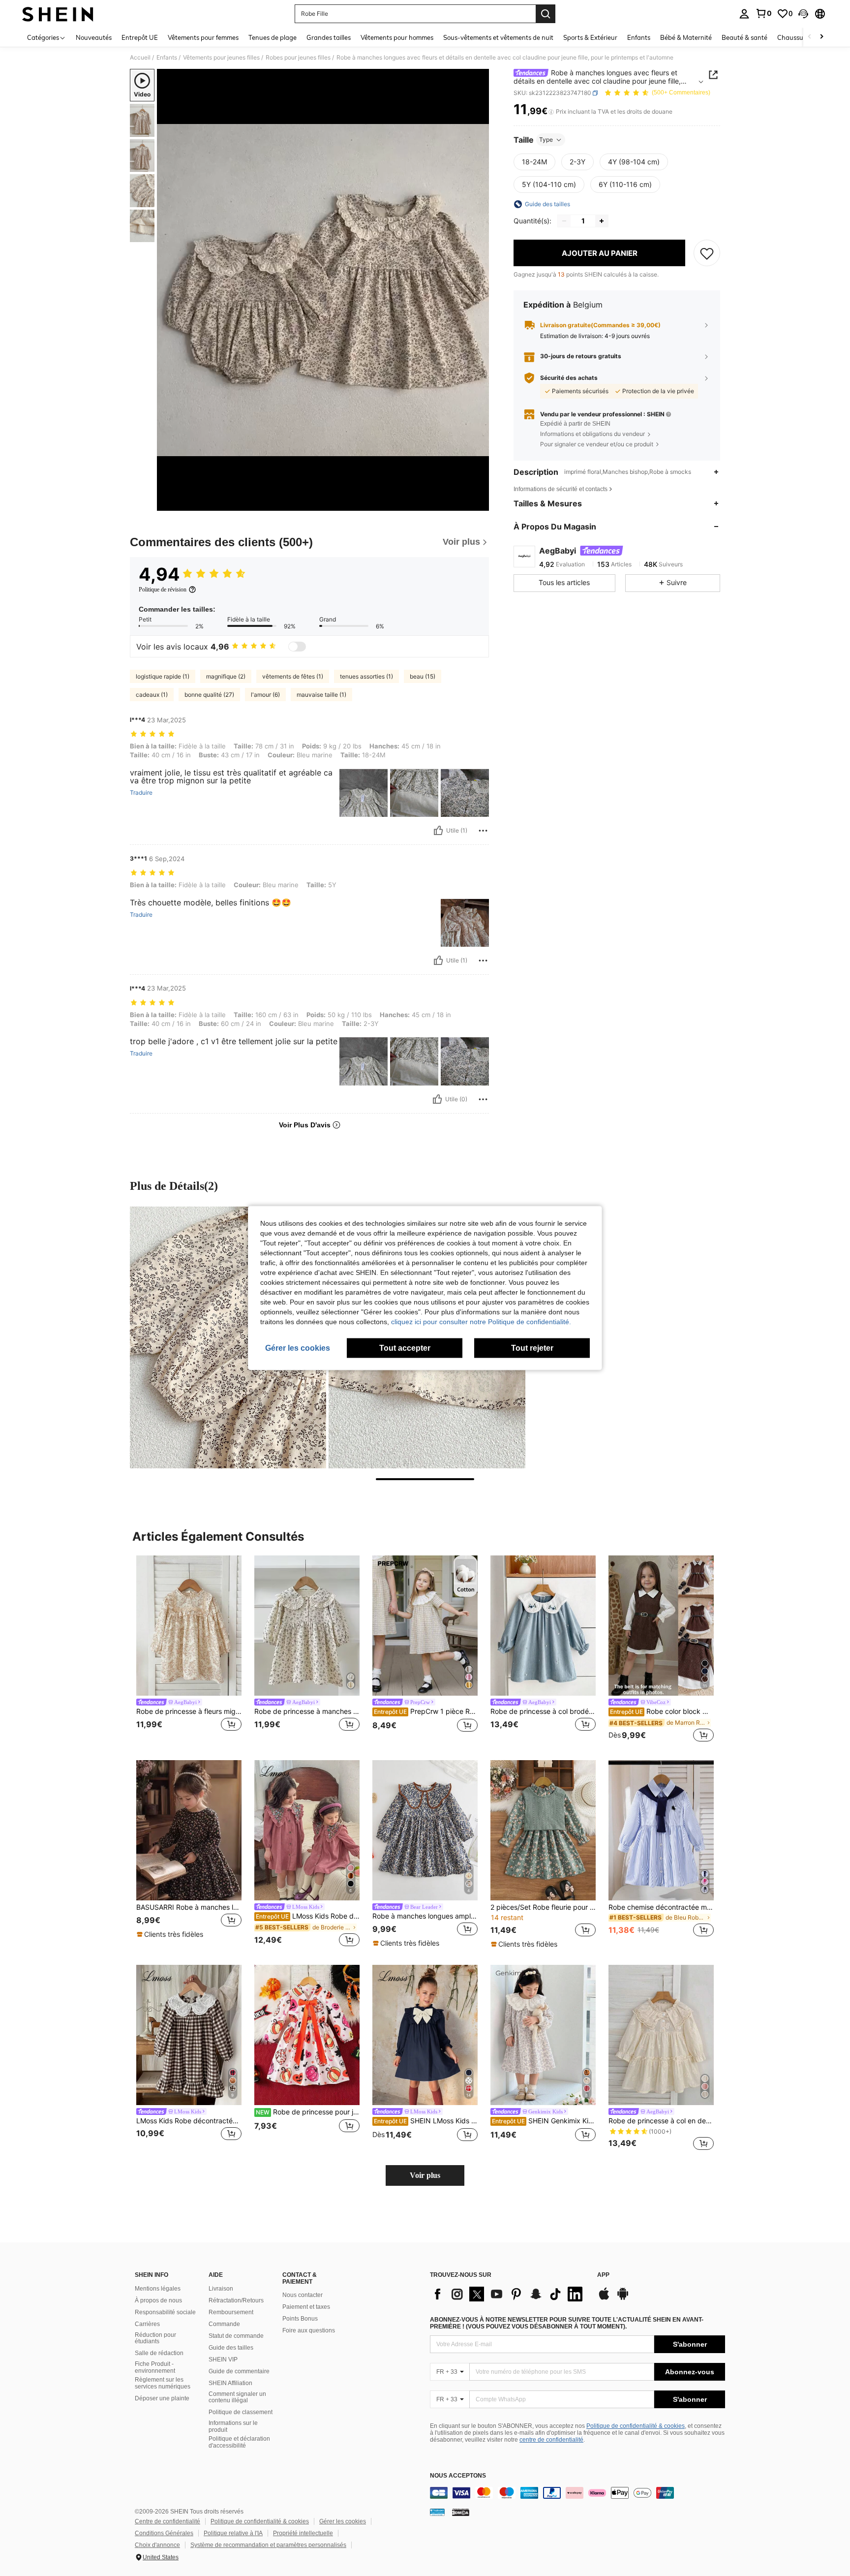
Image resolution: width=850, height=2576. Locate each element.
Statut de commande (236, 2336)
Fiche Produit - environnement (155, 2367)
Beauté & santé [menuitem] (744, 37)
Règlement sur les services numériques (163, 2383)
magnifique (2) (226, 676)
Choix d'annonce (157, 2545)
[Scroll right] (821, 37)
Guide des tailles (231, 2348)
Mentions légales (158, 2289)
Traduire (141, 793)
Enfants (167, 58)
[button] (803, 14)
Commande (224, 2324)
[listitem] (189, 1650)
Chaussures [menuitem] (795, 37)
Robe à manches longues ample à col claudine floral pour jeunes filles (425, 1916)
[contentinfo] (577, 2493)
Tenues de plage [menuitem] (273, 37)
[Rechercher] (546, 14)
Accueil (140, 58)
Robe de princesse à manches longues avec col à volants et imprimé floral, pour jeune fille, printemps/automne (307, 1711)
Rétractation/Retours (236, 2300)
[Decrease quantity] (564, 221)
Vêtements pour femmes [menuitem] (203, 37)
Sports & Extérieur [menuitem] (590, 37)
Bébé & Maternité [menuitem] (686, 37)
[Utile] (438, 831)
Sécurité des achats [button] (569, 378)
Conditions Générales (164, 2533)
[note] (171, 1934)
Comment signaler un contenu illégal (237, 2397)
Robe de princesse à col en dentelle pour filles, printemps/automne (661, 2121)
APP (603, 2275)
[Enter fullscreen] (479, 503)
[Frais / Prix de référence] (551, 112)
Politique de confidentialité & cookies (636, 2426)
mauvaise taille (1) (321, 695)
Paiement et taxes (306, 2307)
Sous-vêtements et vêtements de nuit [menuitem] (498, 37)
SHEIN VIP (223, 2359)
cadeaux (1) (152, 695)
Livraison (221, 2289)
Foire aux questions (309, 2330)
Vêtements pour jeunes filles (221, 58)
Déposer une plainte (162, 2398)
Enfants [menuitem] (639, 37)
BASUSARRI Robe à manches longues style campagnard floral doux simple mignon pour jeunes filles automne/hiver (189, 1907)
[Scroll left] (810, 37)
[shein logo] (58, 14)
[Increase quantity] (602, 221)
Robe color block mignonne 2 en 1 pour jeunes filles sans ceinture (662, 1711)
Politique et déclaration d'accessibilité (239, 2442)
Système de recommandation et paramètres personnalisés (268, 2545)
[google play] (623, 2298)
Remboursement (231, 2312)
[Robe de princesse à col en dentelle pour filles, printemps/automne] (661, 2035)
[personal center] (744, 14)
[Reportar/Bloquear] (483, 831)
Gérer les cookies (343, 2521)
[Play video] (323, 290)
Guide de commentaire (239, 2371)
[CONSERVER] (707, 253)
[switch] (297, 647)
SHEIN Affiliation (230, 2383)
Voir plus (425, 2175)
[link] (763, 13)
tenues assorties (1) (366, 676)
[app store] (604, 2298)
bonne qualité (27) (209, 695)
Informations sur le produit (233, 2426)
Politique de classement (241, 2412)
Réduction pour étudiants (155, 2338)
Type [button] (546, 140)
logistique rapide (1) (163, 676)
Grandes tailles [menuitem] (329, 37)
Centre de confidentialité (167, 2521)
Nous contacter (303, 2295)
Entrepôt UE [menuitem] (140, 37)
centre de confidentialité (551, 2440)
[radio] (534, 162)
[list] (509, 2294)
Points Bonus (300, 2319)
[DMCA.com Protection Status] (461, 2512)
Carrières (147, 2324)
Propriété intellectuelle (303, 2533)
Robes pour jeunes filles (298, 58)
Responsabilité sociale (165, 2312)
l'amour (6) (265, 695)
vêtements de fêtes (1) (293, 676)
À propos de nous (158, 2300)
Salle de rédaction (159, 2353)
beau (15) (423, 676)
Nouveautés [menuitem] (94, 37)
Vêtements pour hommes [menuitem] (397, 37)
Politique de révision (163, 590)
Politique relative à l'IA (233, 2533)
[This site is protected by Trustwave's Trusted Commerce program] (437, 2512)
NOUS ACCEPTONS (458, 2476)
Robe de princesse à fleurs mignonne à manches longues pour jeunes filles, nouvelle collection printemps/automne (189, 1711)
